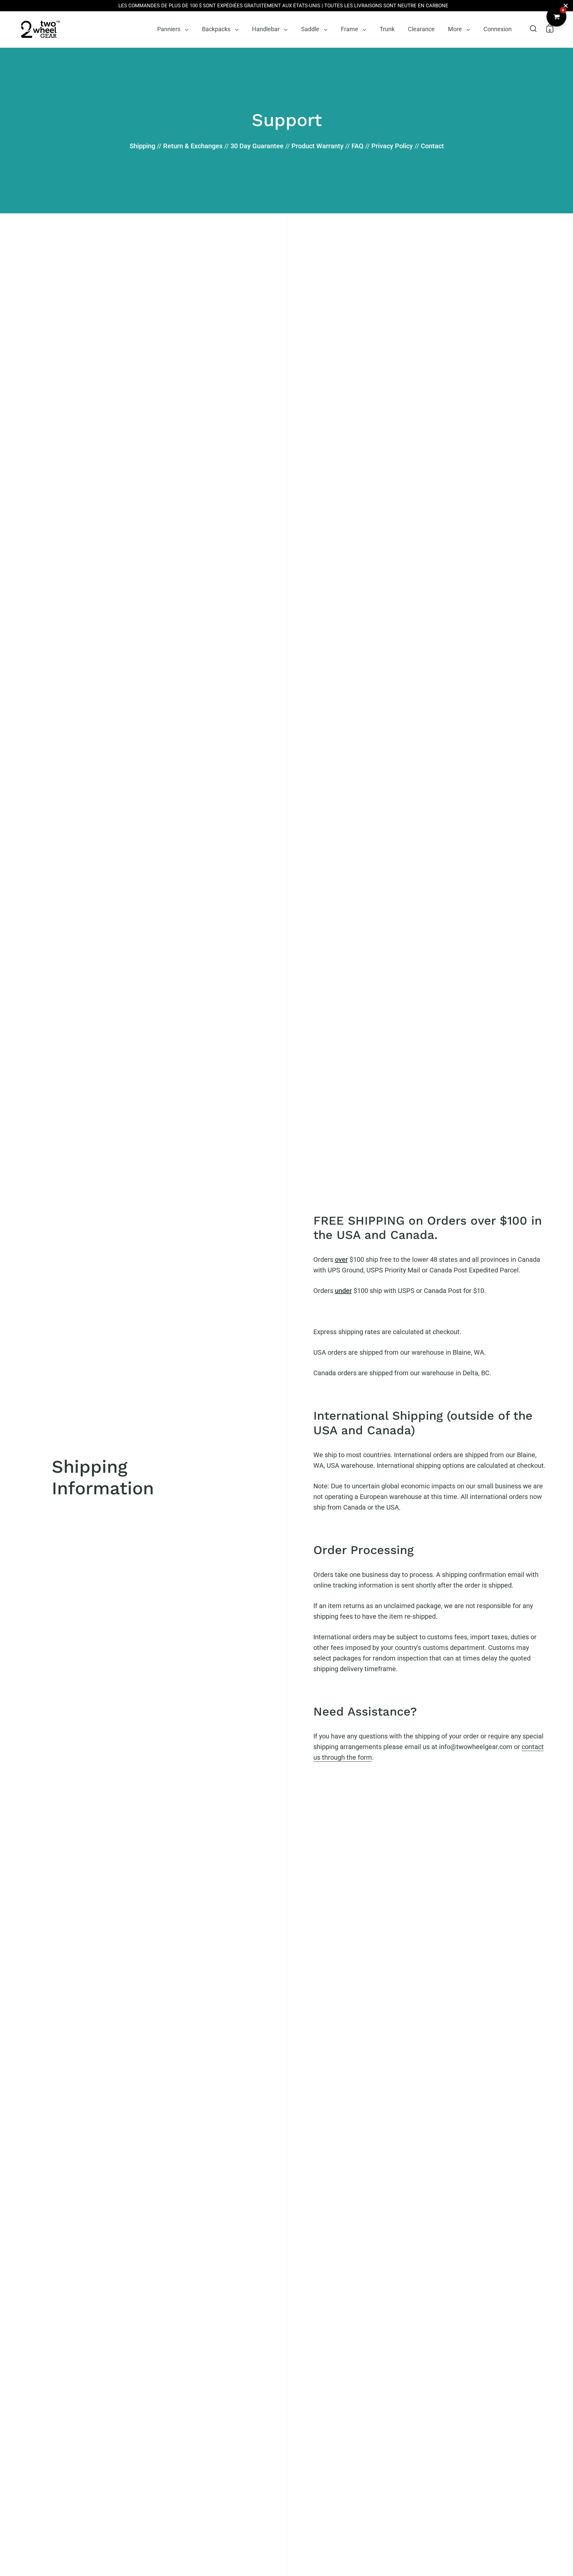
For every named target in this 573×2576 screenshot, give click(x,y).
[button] (533, 28)
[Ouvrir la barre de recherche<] (533, 28)
